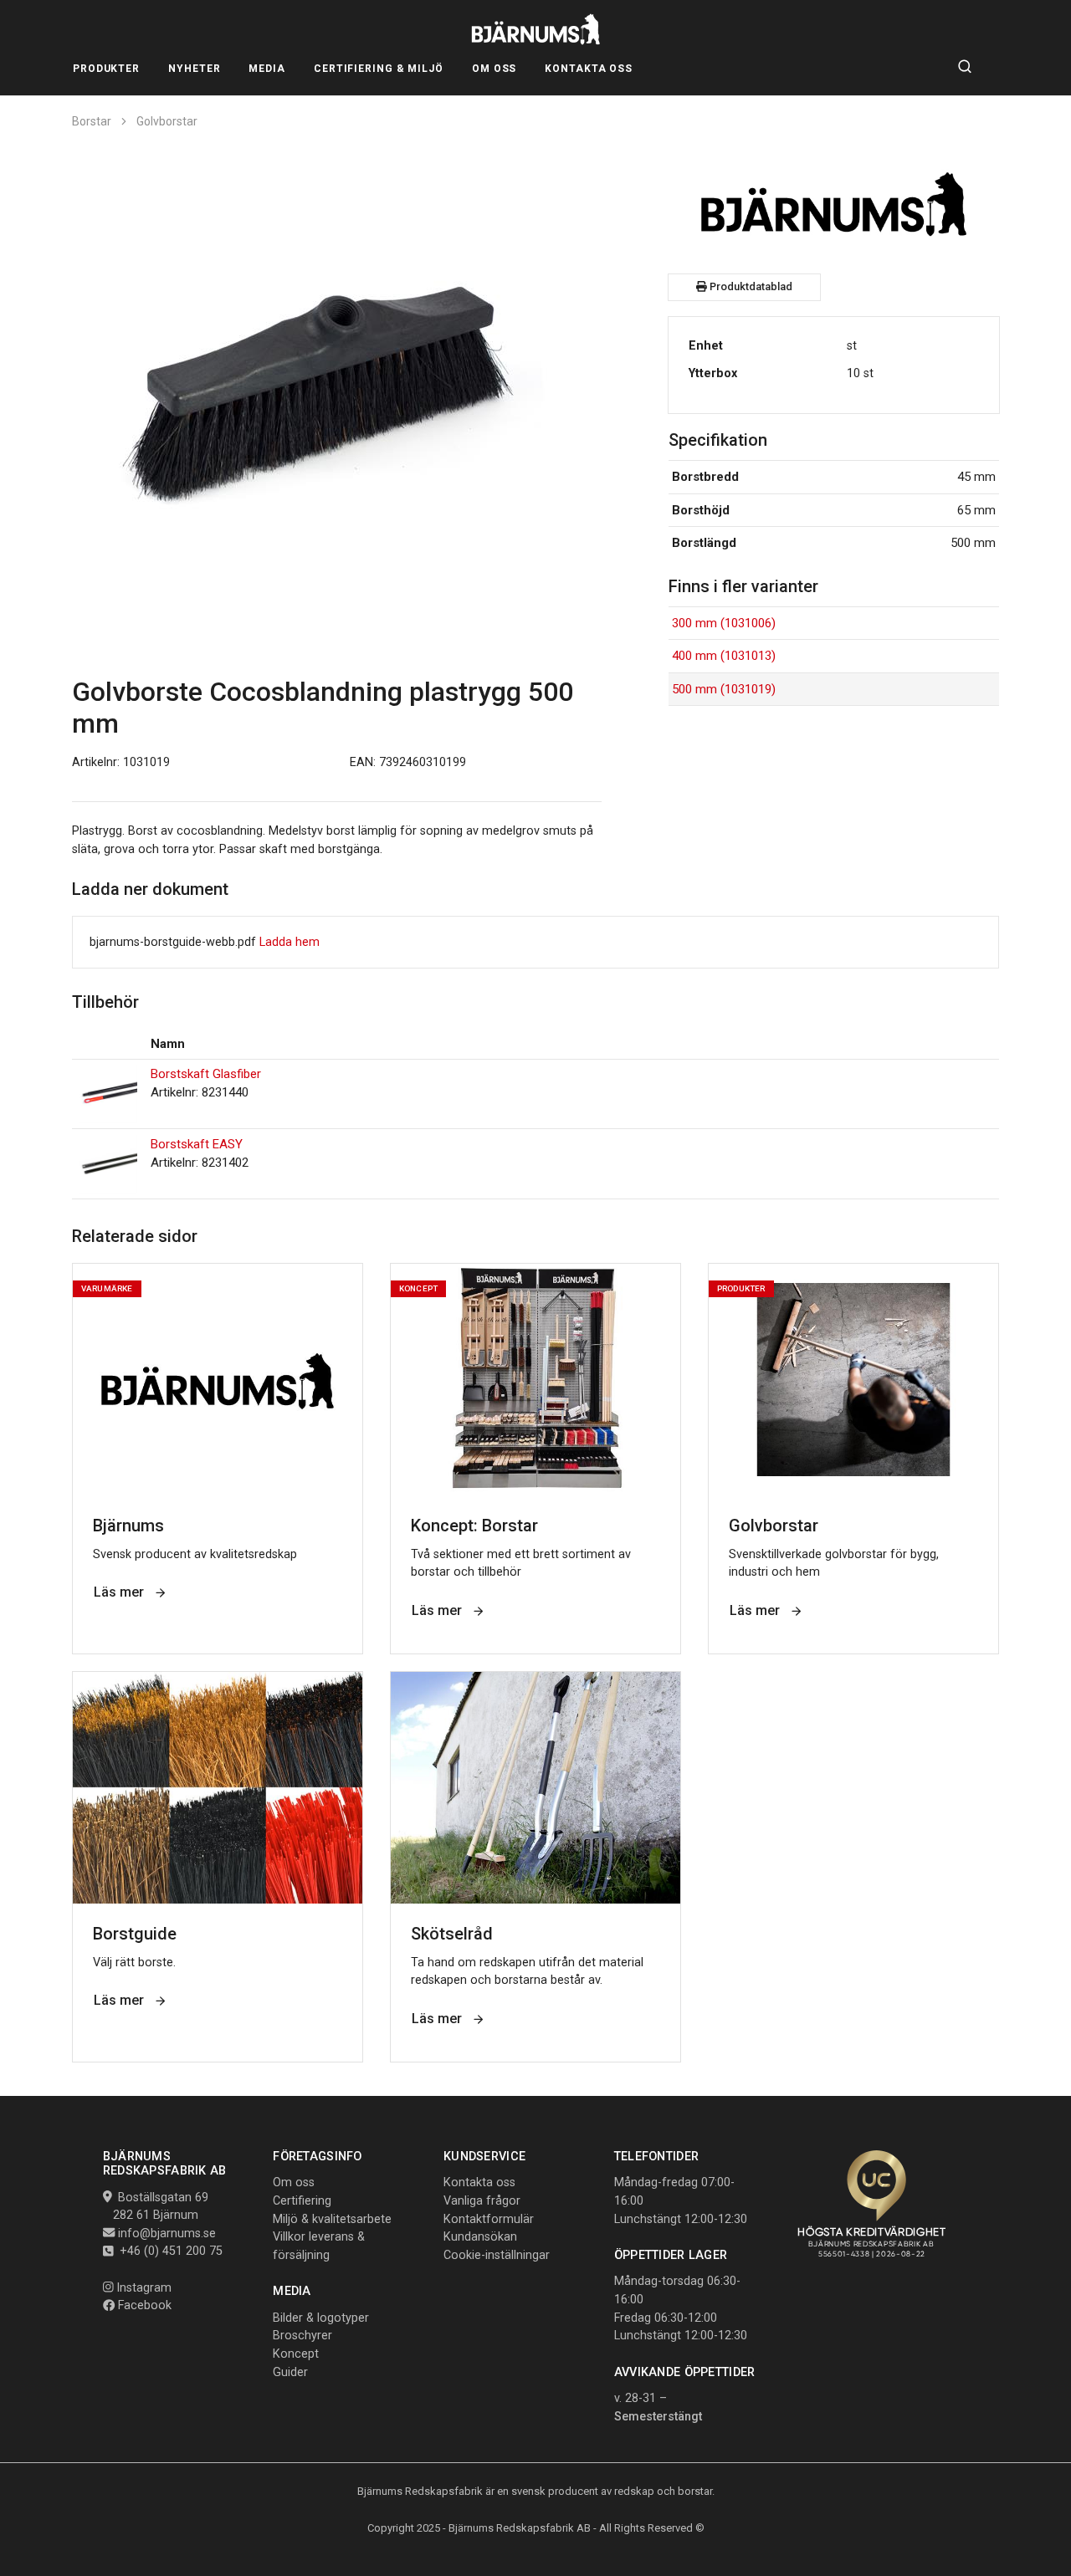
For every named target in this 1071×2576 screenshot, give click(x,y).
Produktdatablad (750, 286)
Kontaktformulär (489, 2219)
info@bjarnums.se (167, 2234)
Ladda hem (290, 942)
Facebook (143, 2305)
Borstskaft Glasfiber (206, 1074)
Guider (290, 2372)
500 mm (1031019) (724, 689)
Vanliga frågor (482, 2201)
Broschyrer (302, 2336)
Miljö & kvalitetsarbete (332, 2219)
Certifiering (302, 2201)
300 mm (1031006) (724, 623)
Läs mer (120, 1592)
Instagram (142, 2288)
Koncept (296, 2354)
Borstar (92, 121)
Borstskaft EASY (197, 1144)
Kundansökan (480, 2237)
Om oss (294, 2182)
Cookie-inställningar (497, 2255)
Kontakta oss (479, 2182)
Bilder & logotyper (321, 2318)
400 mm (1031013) (724, 656)
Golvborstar (167, 121)
